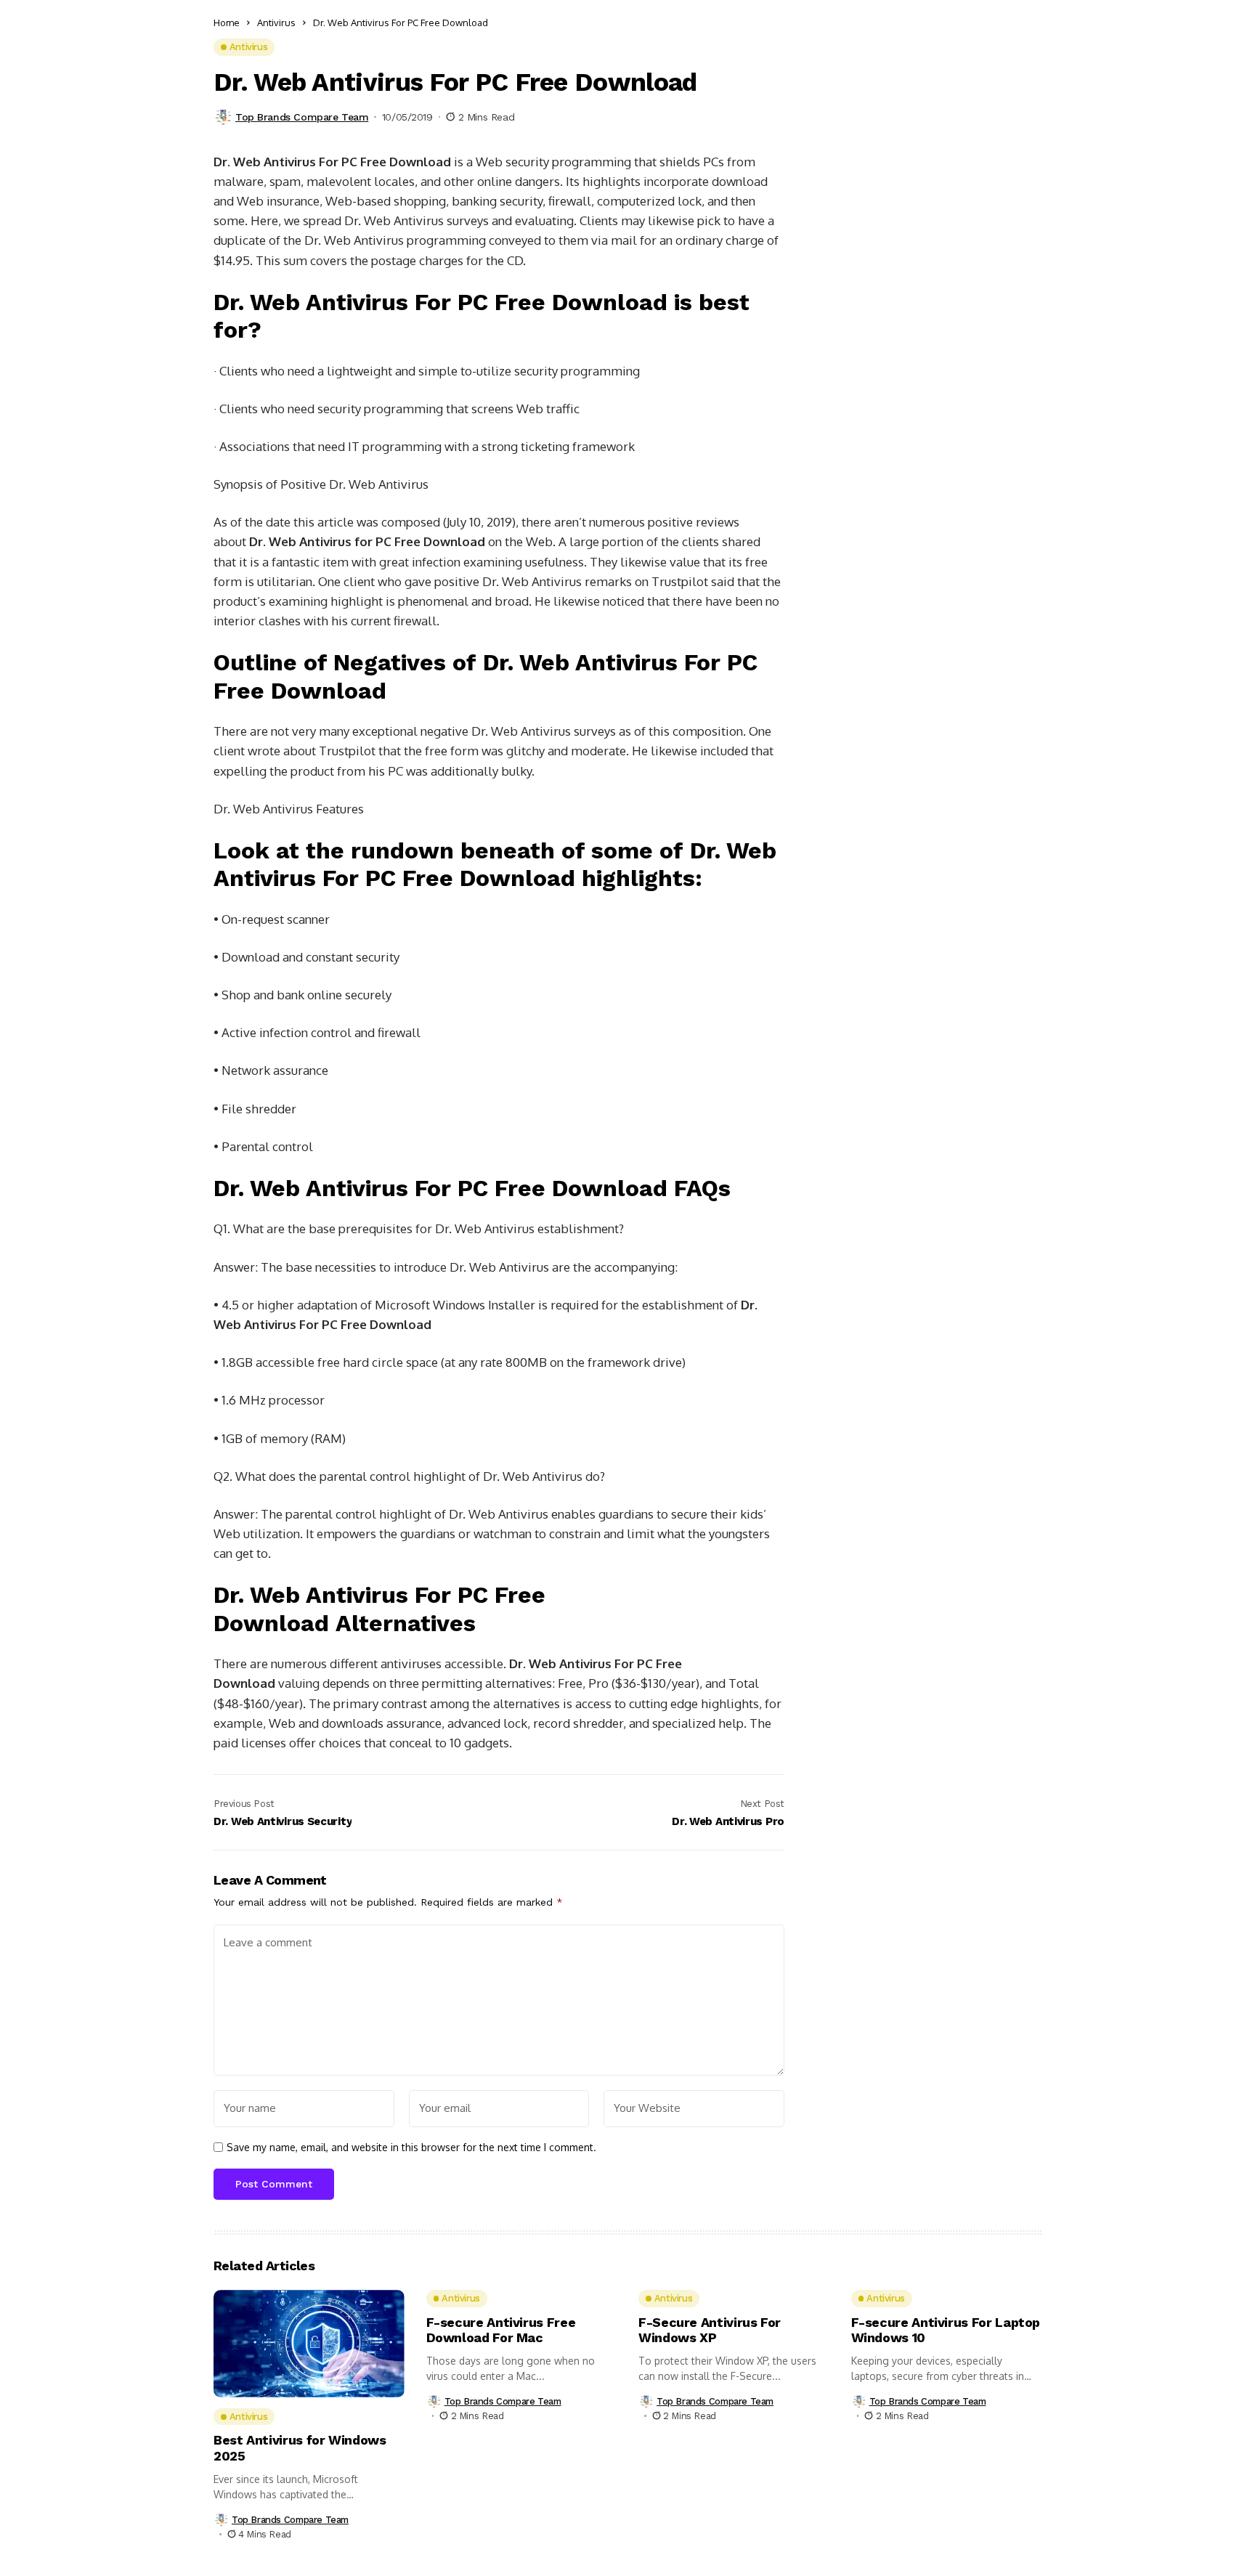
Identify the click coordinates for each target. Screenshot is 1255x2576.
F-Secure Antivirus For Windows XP (710, 2330)
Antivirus (276, 23)
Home (227, 23)
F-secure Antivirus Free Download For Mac (501, 2330)
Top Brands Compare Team (302, 117)
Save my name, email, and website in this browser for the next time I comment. (411, 2148)
